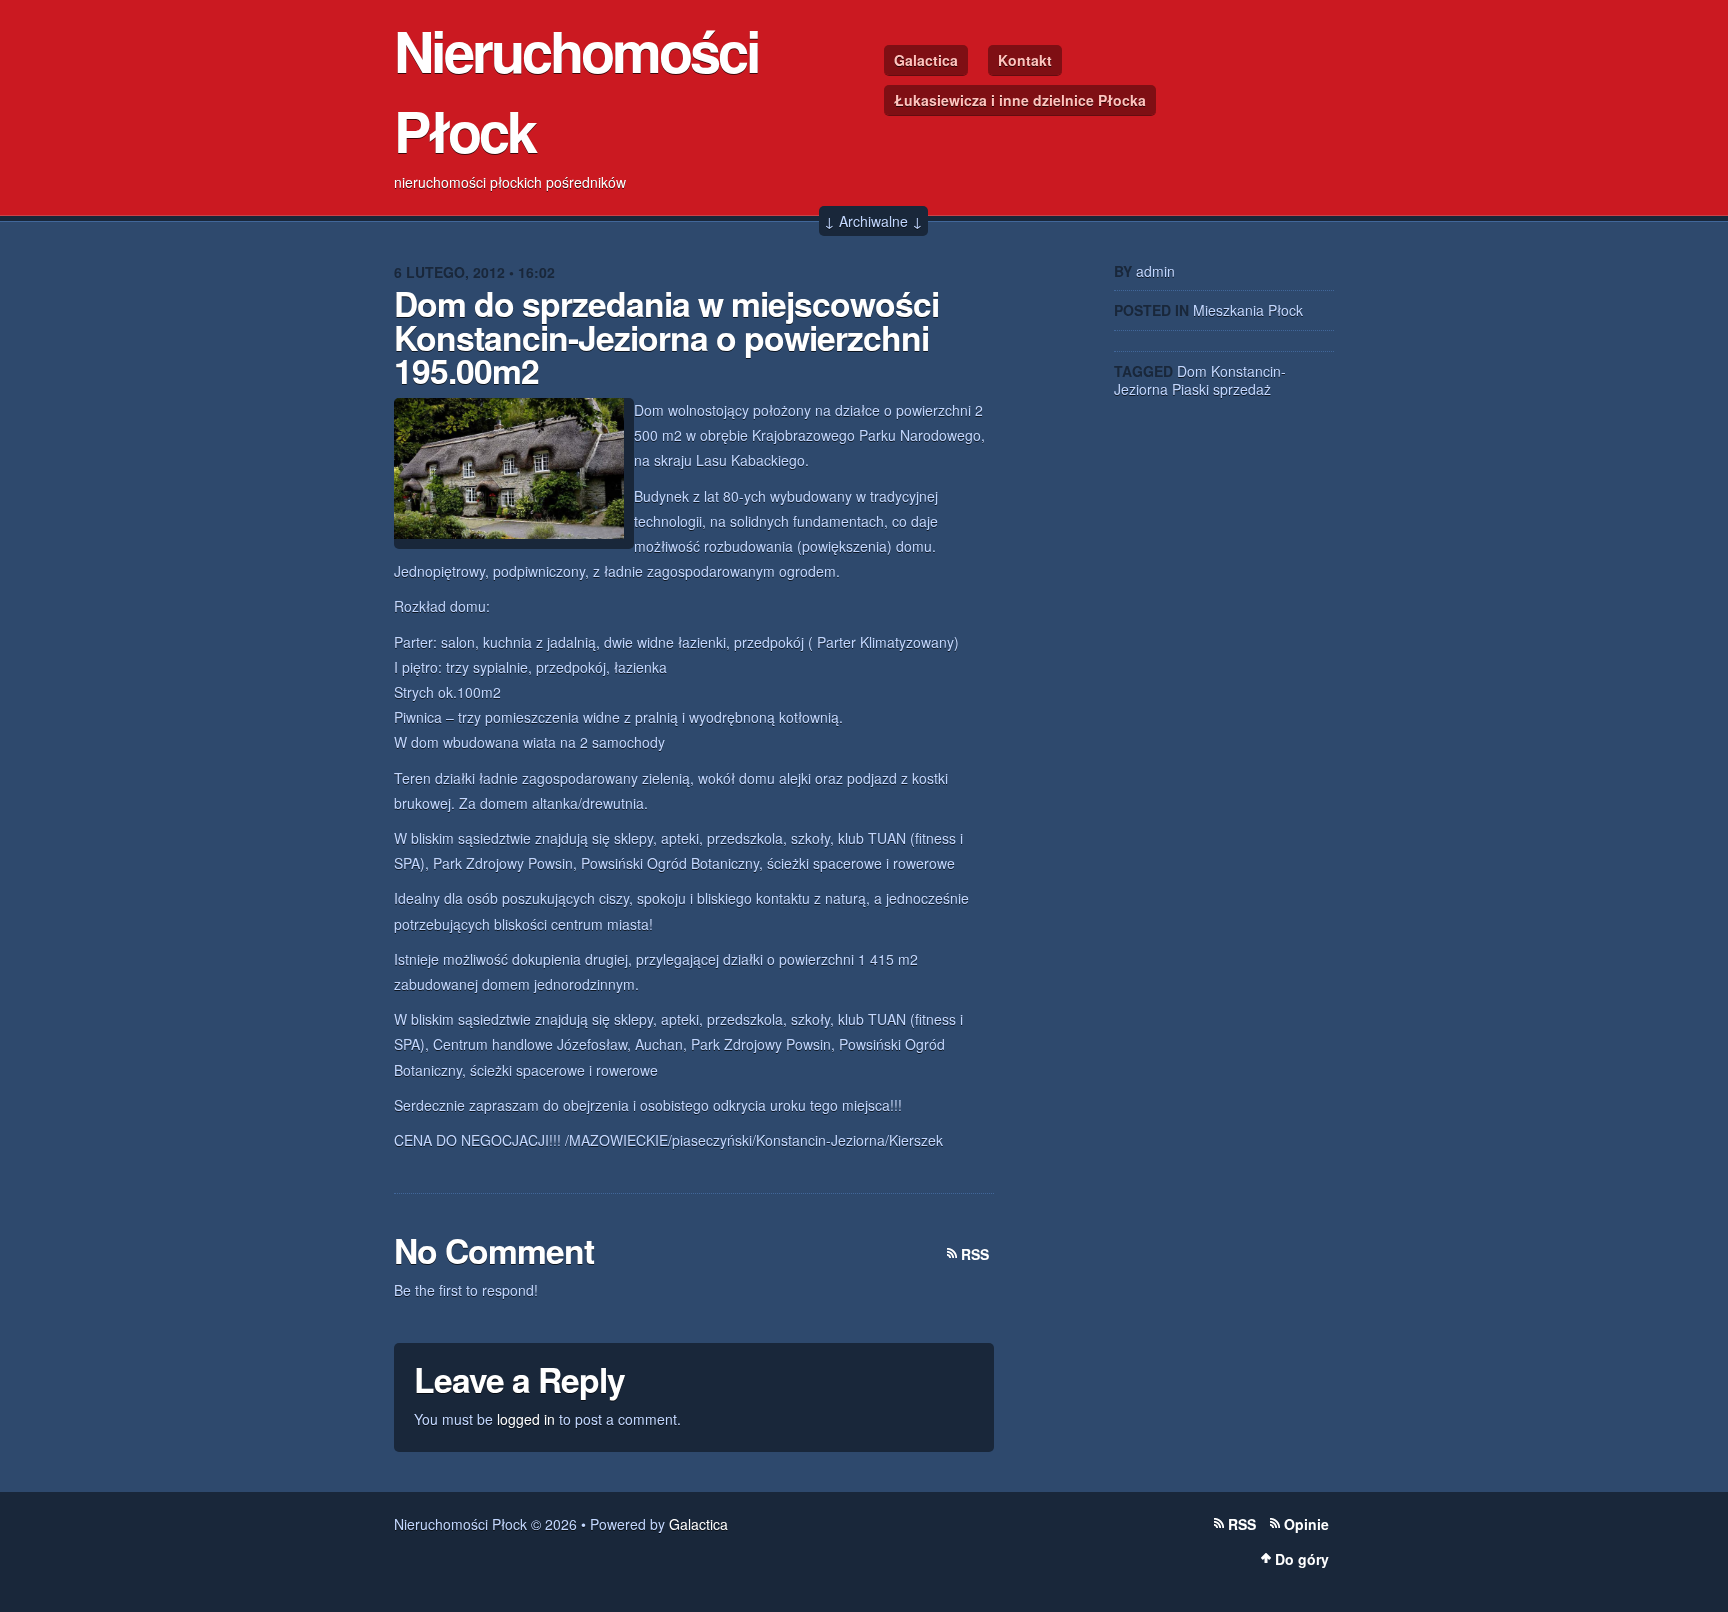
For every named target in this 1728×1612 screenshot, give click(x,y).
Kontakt (1025, 60)
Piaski (1190, 389)
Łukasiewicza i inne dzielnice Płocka (1020, 100)
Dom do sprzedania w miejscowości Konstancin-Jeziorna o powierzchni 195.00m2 (666, 336)
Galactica (926, 60)
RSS (975, 1254)
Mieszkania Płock (1248, 310)
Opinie (1306, 1524)
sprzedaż (1242, 389)
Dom (1192, 371)
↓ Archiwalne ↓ (873, 221)
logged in (526, 1419)
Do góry (1302, 1559)
